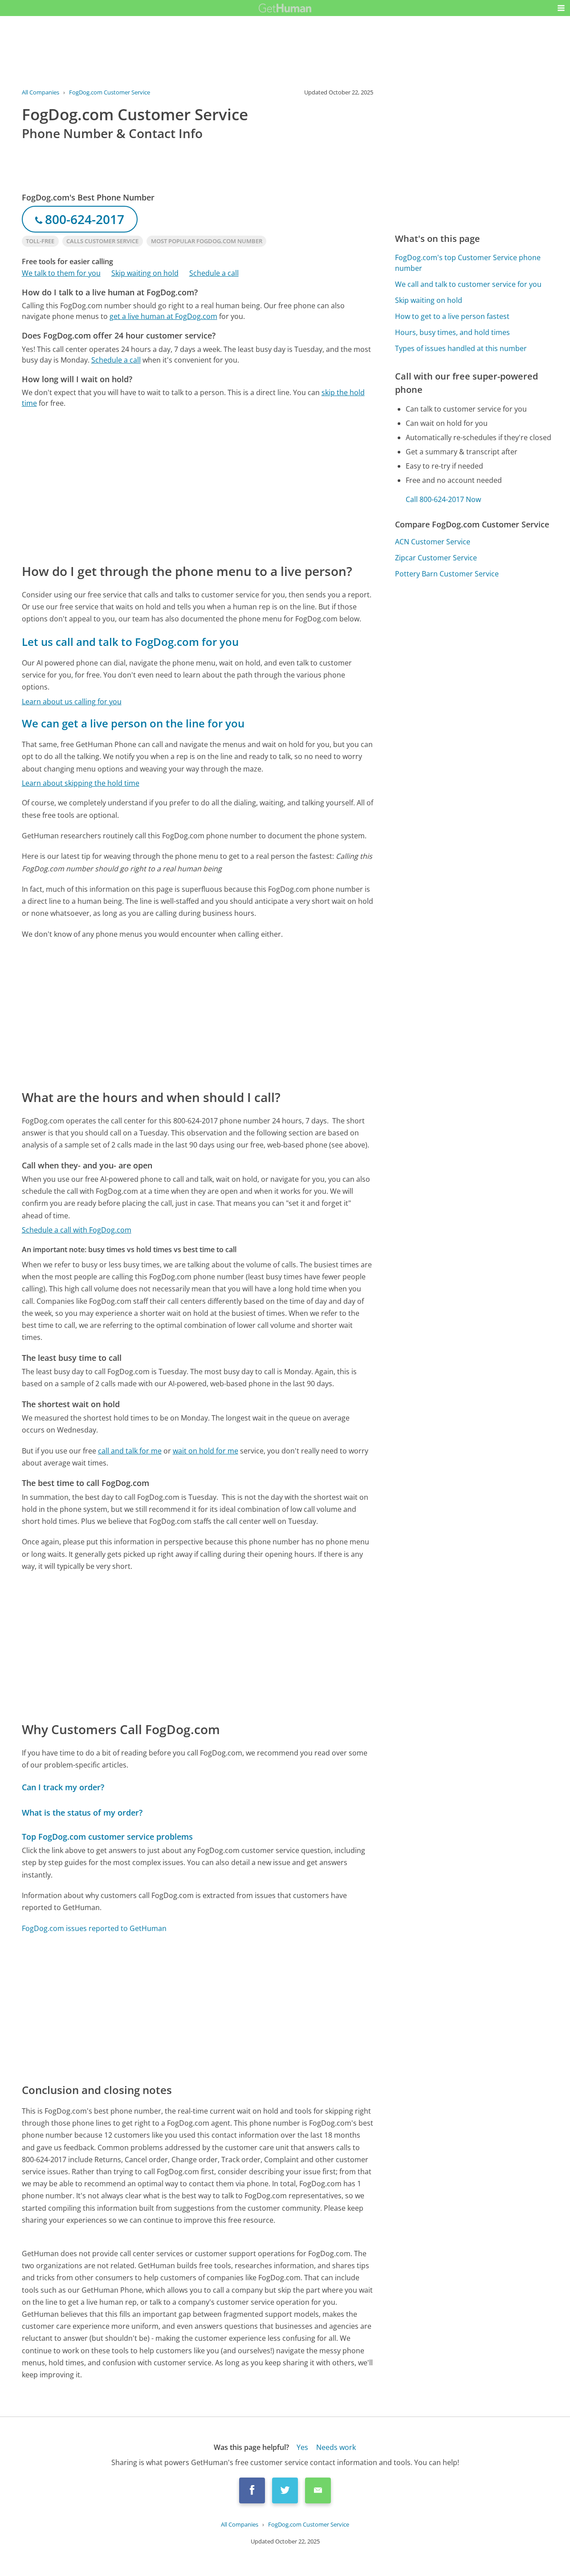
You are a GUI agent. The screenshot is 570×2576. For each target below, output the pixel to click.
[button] (561, 8)
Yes (302, 2447)
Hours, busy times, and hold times (452, 332)
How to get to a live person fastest (452, 316)
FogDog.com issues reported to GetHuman (94, 1928)
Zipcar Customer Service (436, 558)
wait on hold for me (206, 1451)
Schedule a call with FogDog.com (77, 1230)
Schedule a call (214, 273)
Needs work (336, 2447)
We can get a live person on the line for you (133, 723)
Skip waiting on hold (145, 273)
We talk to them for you (61, 273)
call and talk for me (130, 1451)
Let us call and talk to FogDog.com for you (130, 642)
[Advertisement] (198, 485)
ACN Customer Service (433, 542)
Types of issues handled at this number (461, 348)
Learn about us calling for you (72, 702)
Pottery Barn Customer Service (447, 574)
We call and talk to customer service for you (468, 284)
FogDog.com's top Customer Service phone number (468, 263)
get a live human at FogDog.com (163, 316)
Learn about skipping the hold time (81, 783)
